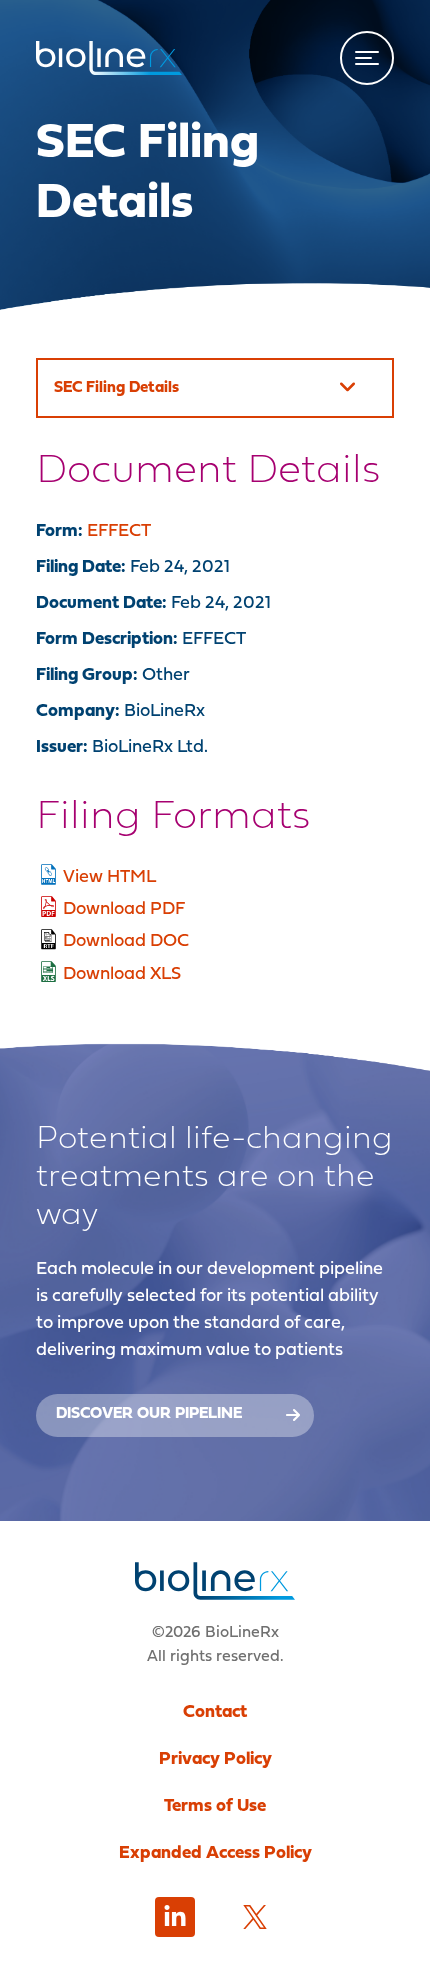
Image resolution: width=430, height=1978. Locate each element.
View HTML (109, 877)
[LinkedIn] (175, 1917)
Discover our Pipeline (149, 1414)
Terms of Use (215, 1806)
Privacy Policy (215, 1759)
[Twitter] (255, 1917)
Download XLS (122, 974)
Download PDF (124, 909)
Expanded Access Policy (215, 1853)
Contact (215, 1712)
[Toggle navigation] (367, 58)
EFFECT (119, 531)
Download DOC (126, 941)
